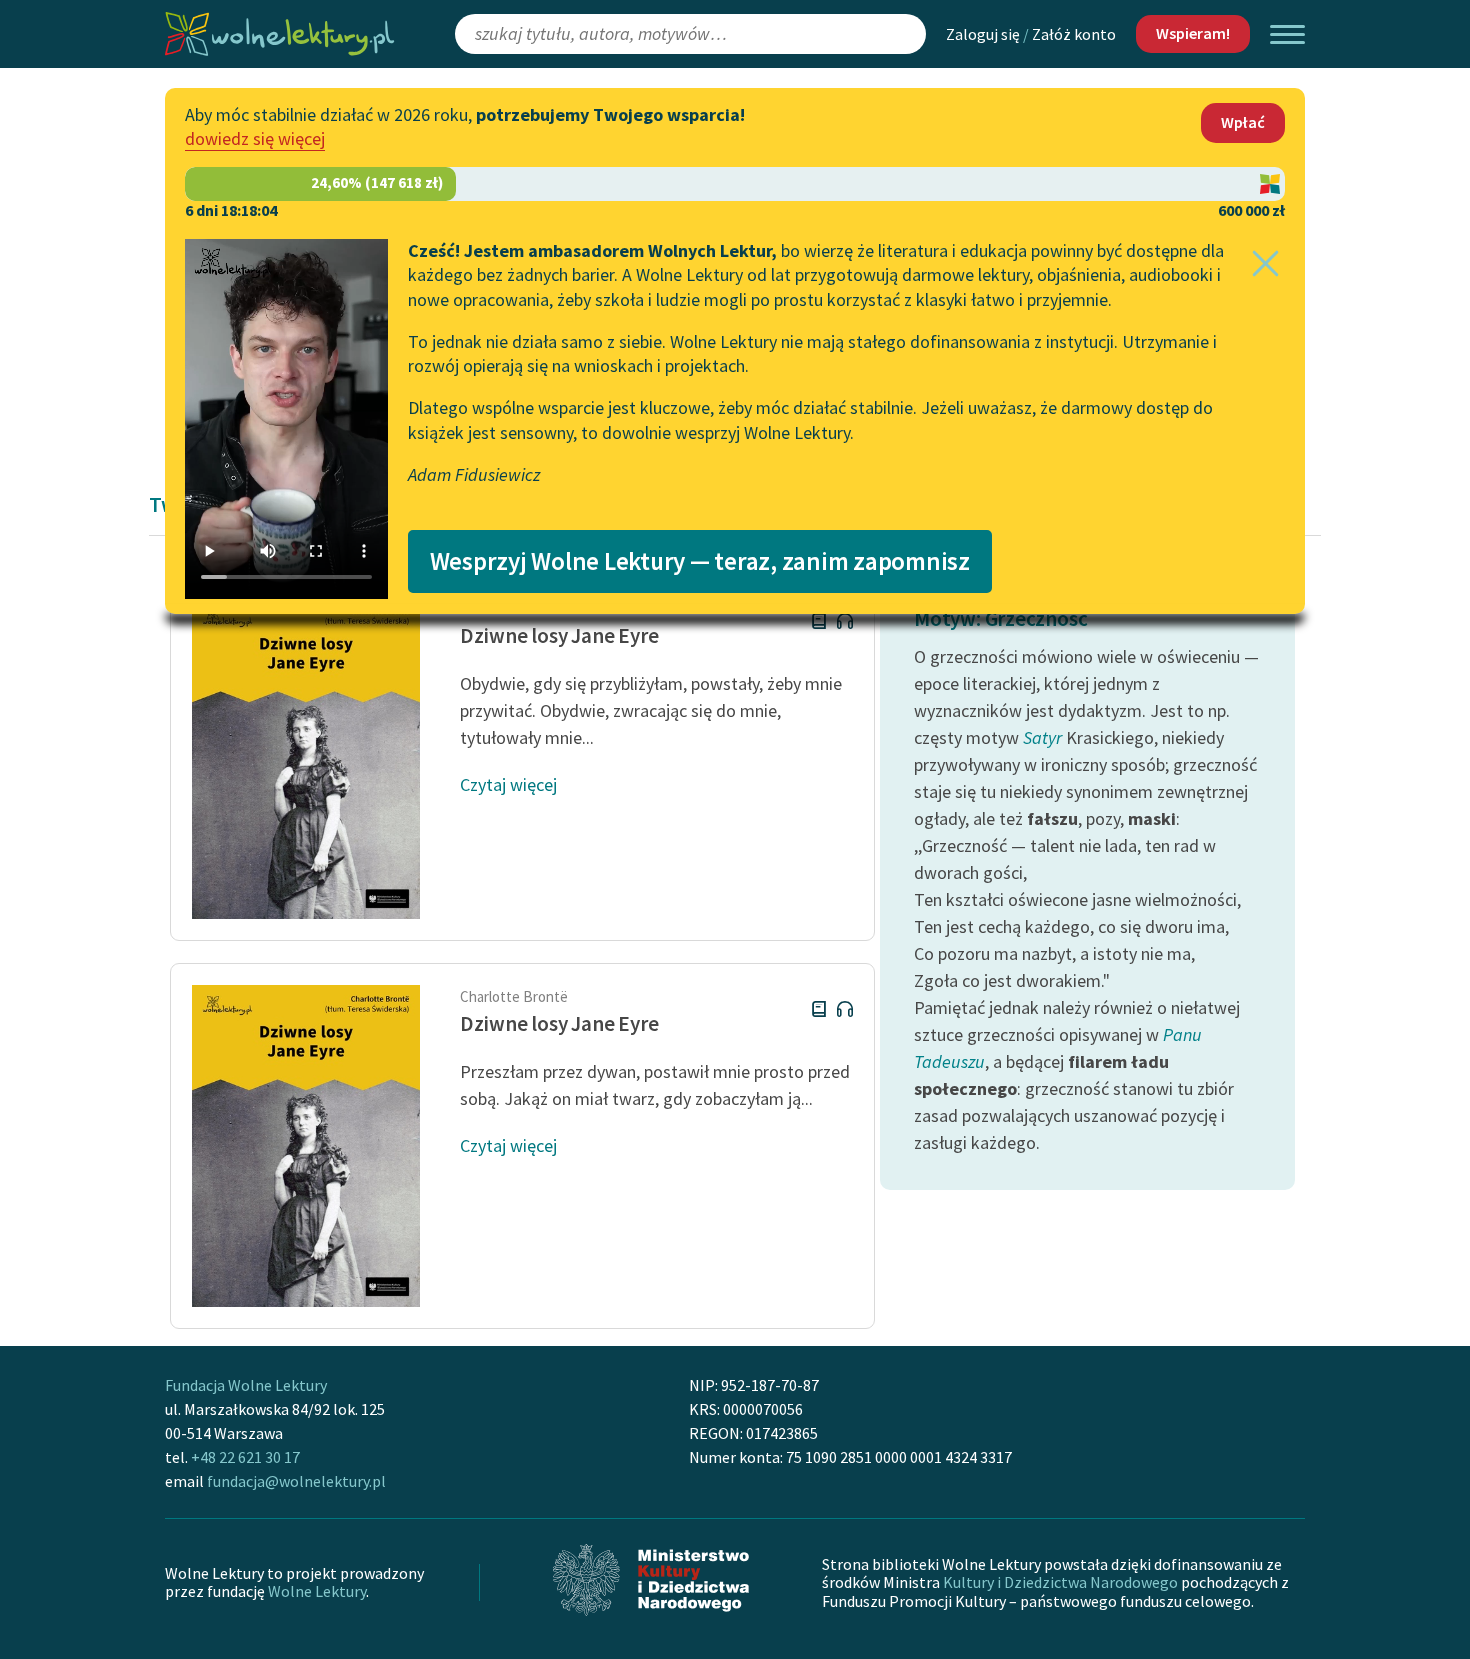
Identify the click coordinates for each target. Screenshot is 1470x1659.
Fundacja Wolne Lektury (246, 1385)
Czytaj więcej (508, 784)
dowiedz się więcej (255, 138)
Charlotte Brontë (514, 996)
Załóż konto (1074, 34)
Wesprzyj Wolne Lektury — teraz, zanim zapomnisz (700, 561)
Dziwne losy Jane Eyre (559, 635)
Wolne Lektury (317, 1591)
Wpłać (1243, 122)
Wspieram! (1193, 33)
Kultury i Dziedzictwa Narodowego (1060, 1582)
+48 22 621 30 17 (245, 1457)
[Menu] (1287, 34)
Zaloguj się (983, 34)
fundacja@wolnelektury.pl (296, 1481)
